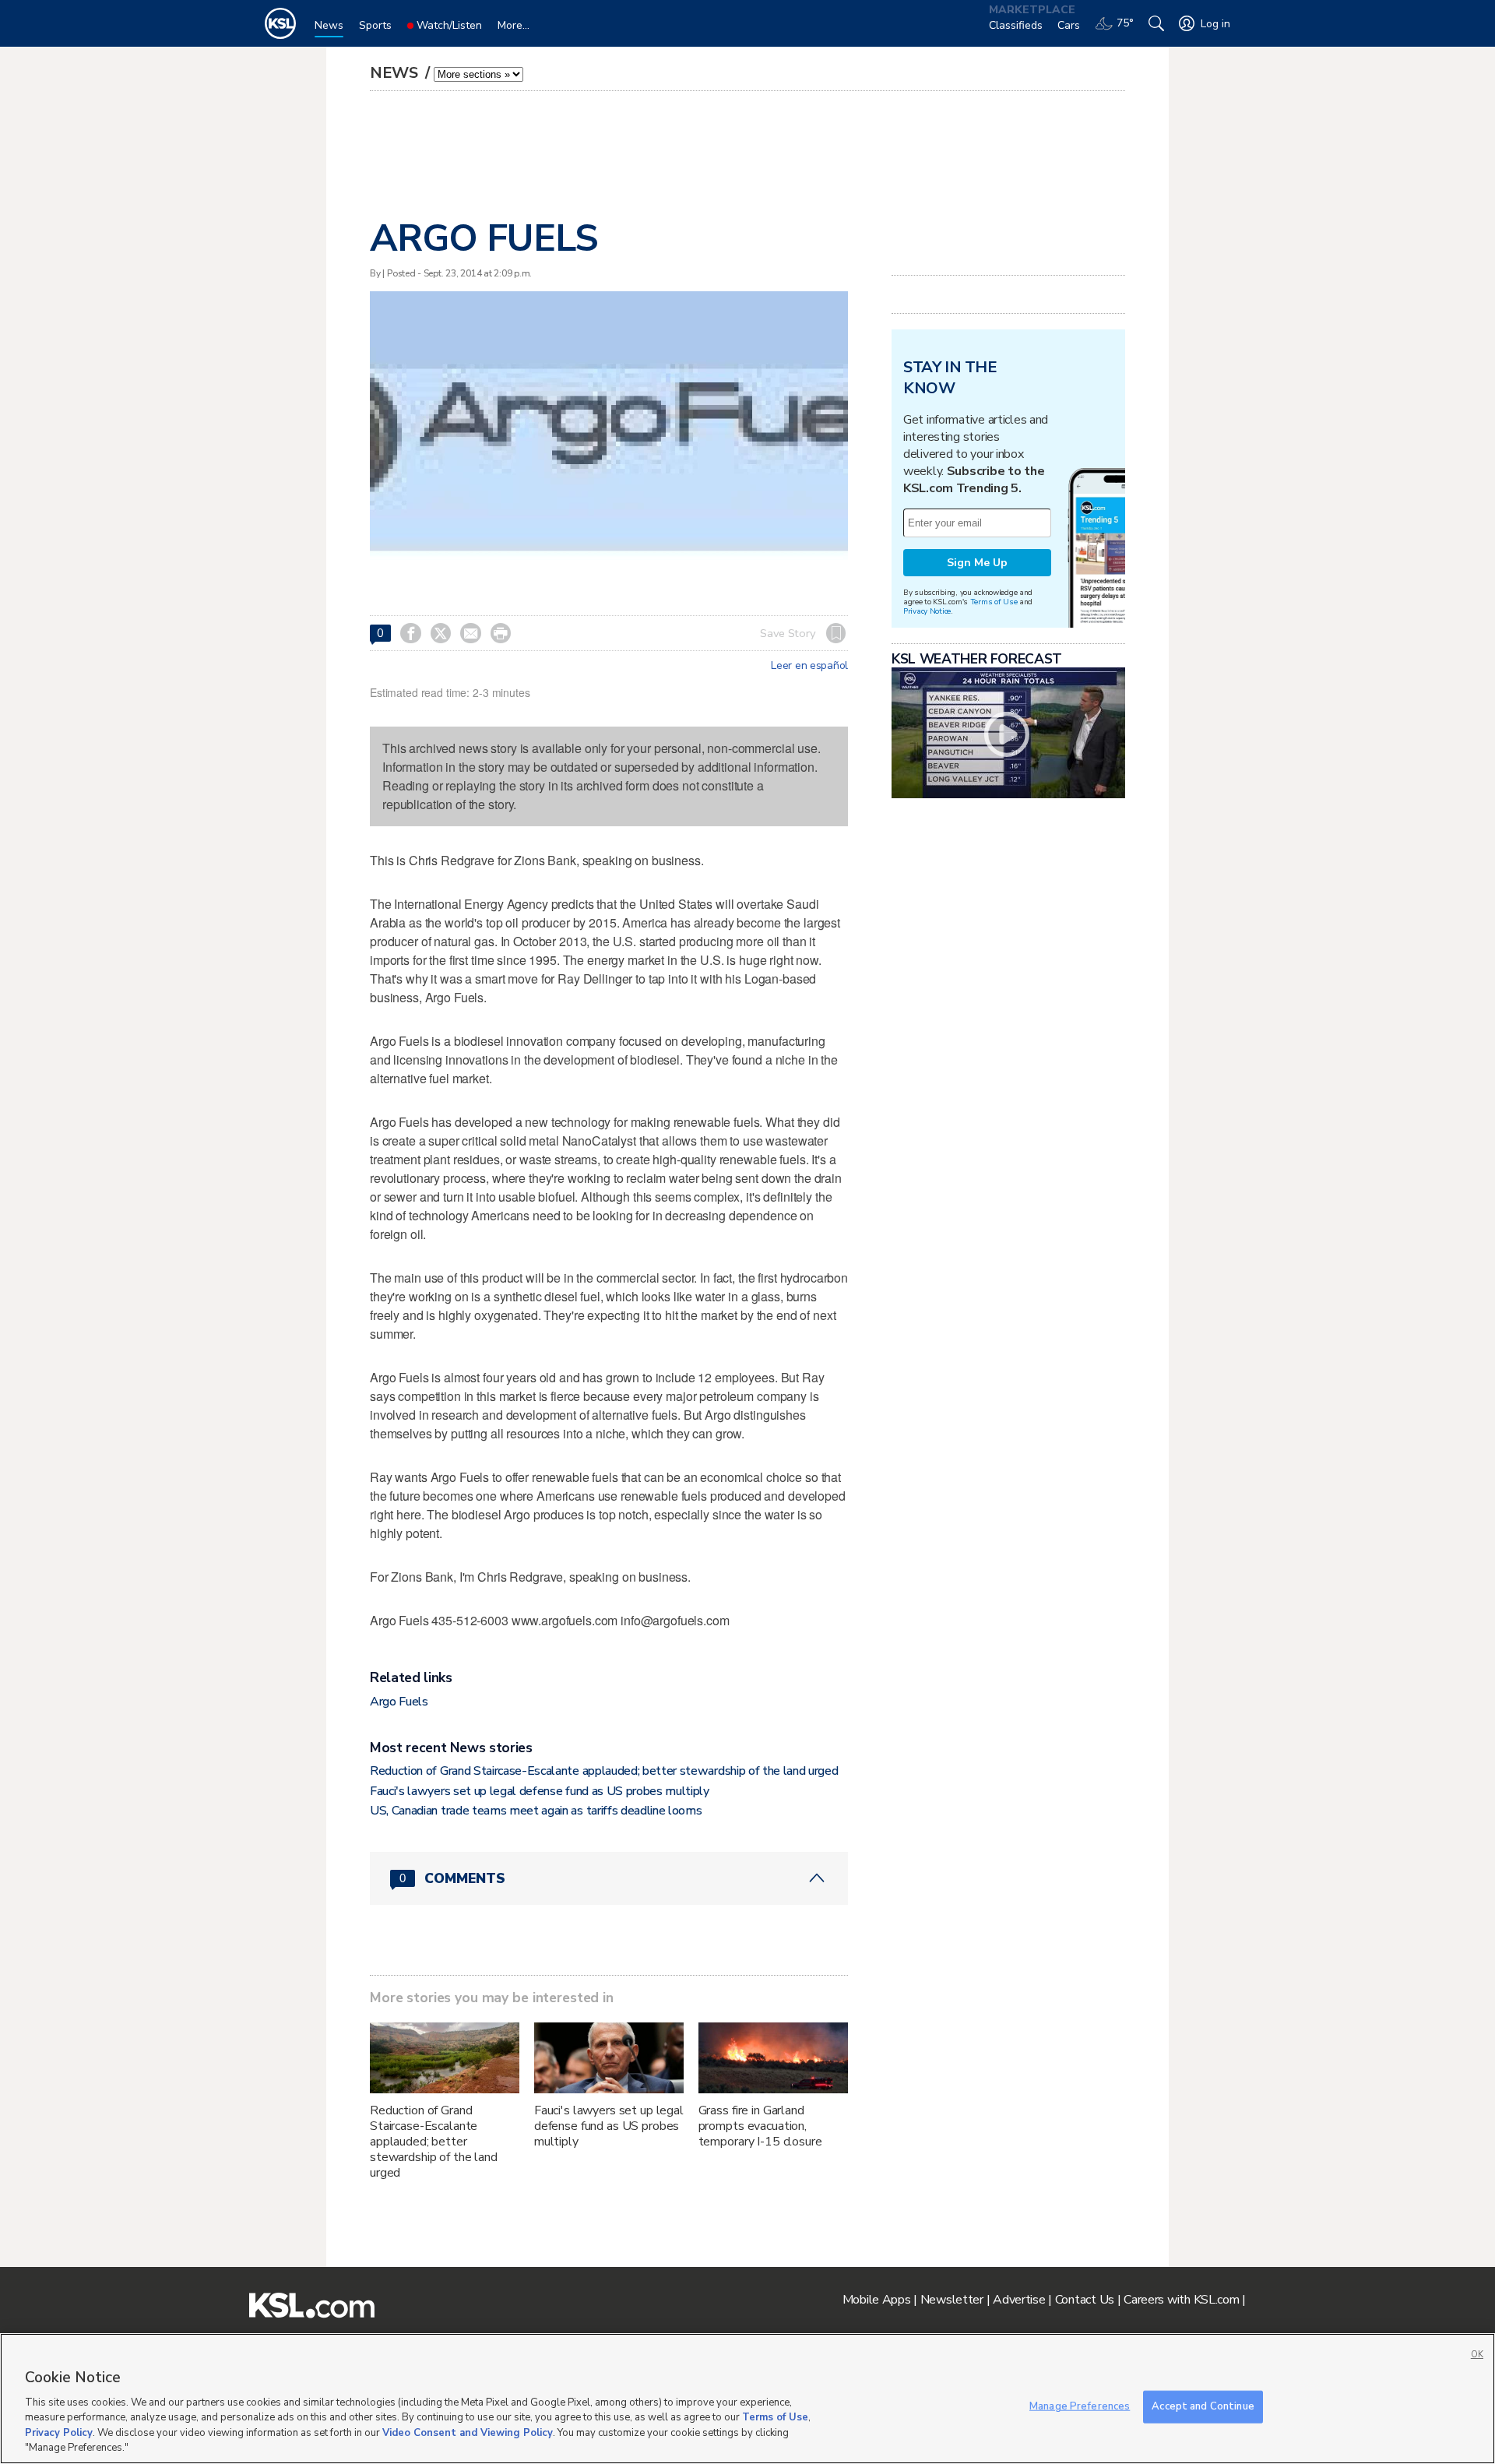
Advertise (1019, 2300)
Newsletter (952, 2300)
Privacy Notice (927, 611)
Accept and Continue (1203, 2406)
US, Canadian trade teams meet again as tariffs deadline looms (536, 1811)
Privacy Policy (59, 2433)
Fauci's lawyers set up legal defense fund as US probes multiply (540, 1791)
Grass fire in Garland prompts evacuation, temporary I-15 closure (760, 2126)
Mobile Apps (877, 2300)
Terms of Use (994, 602)
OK (1477, 2355)
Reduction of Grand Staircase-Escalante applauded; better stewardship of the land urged (604, 1771)
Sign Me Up (977, 563)
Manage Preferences (1080, 2406)
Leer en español (809, 666)
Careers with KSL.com (1181, 2300)
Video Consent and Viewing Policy (468, 2433)
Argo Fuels (399, 1702)
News (396, 73)
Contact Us (1085, 2300)
